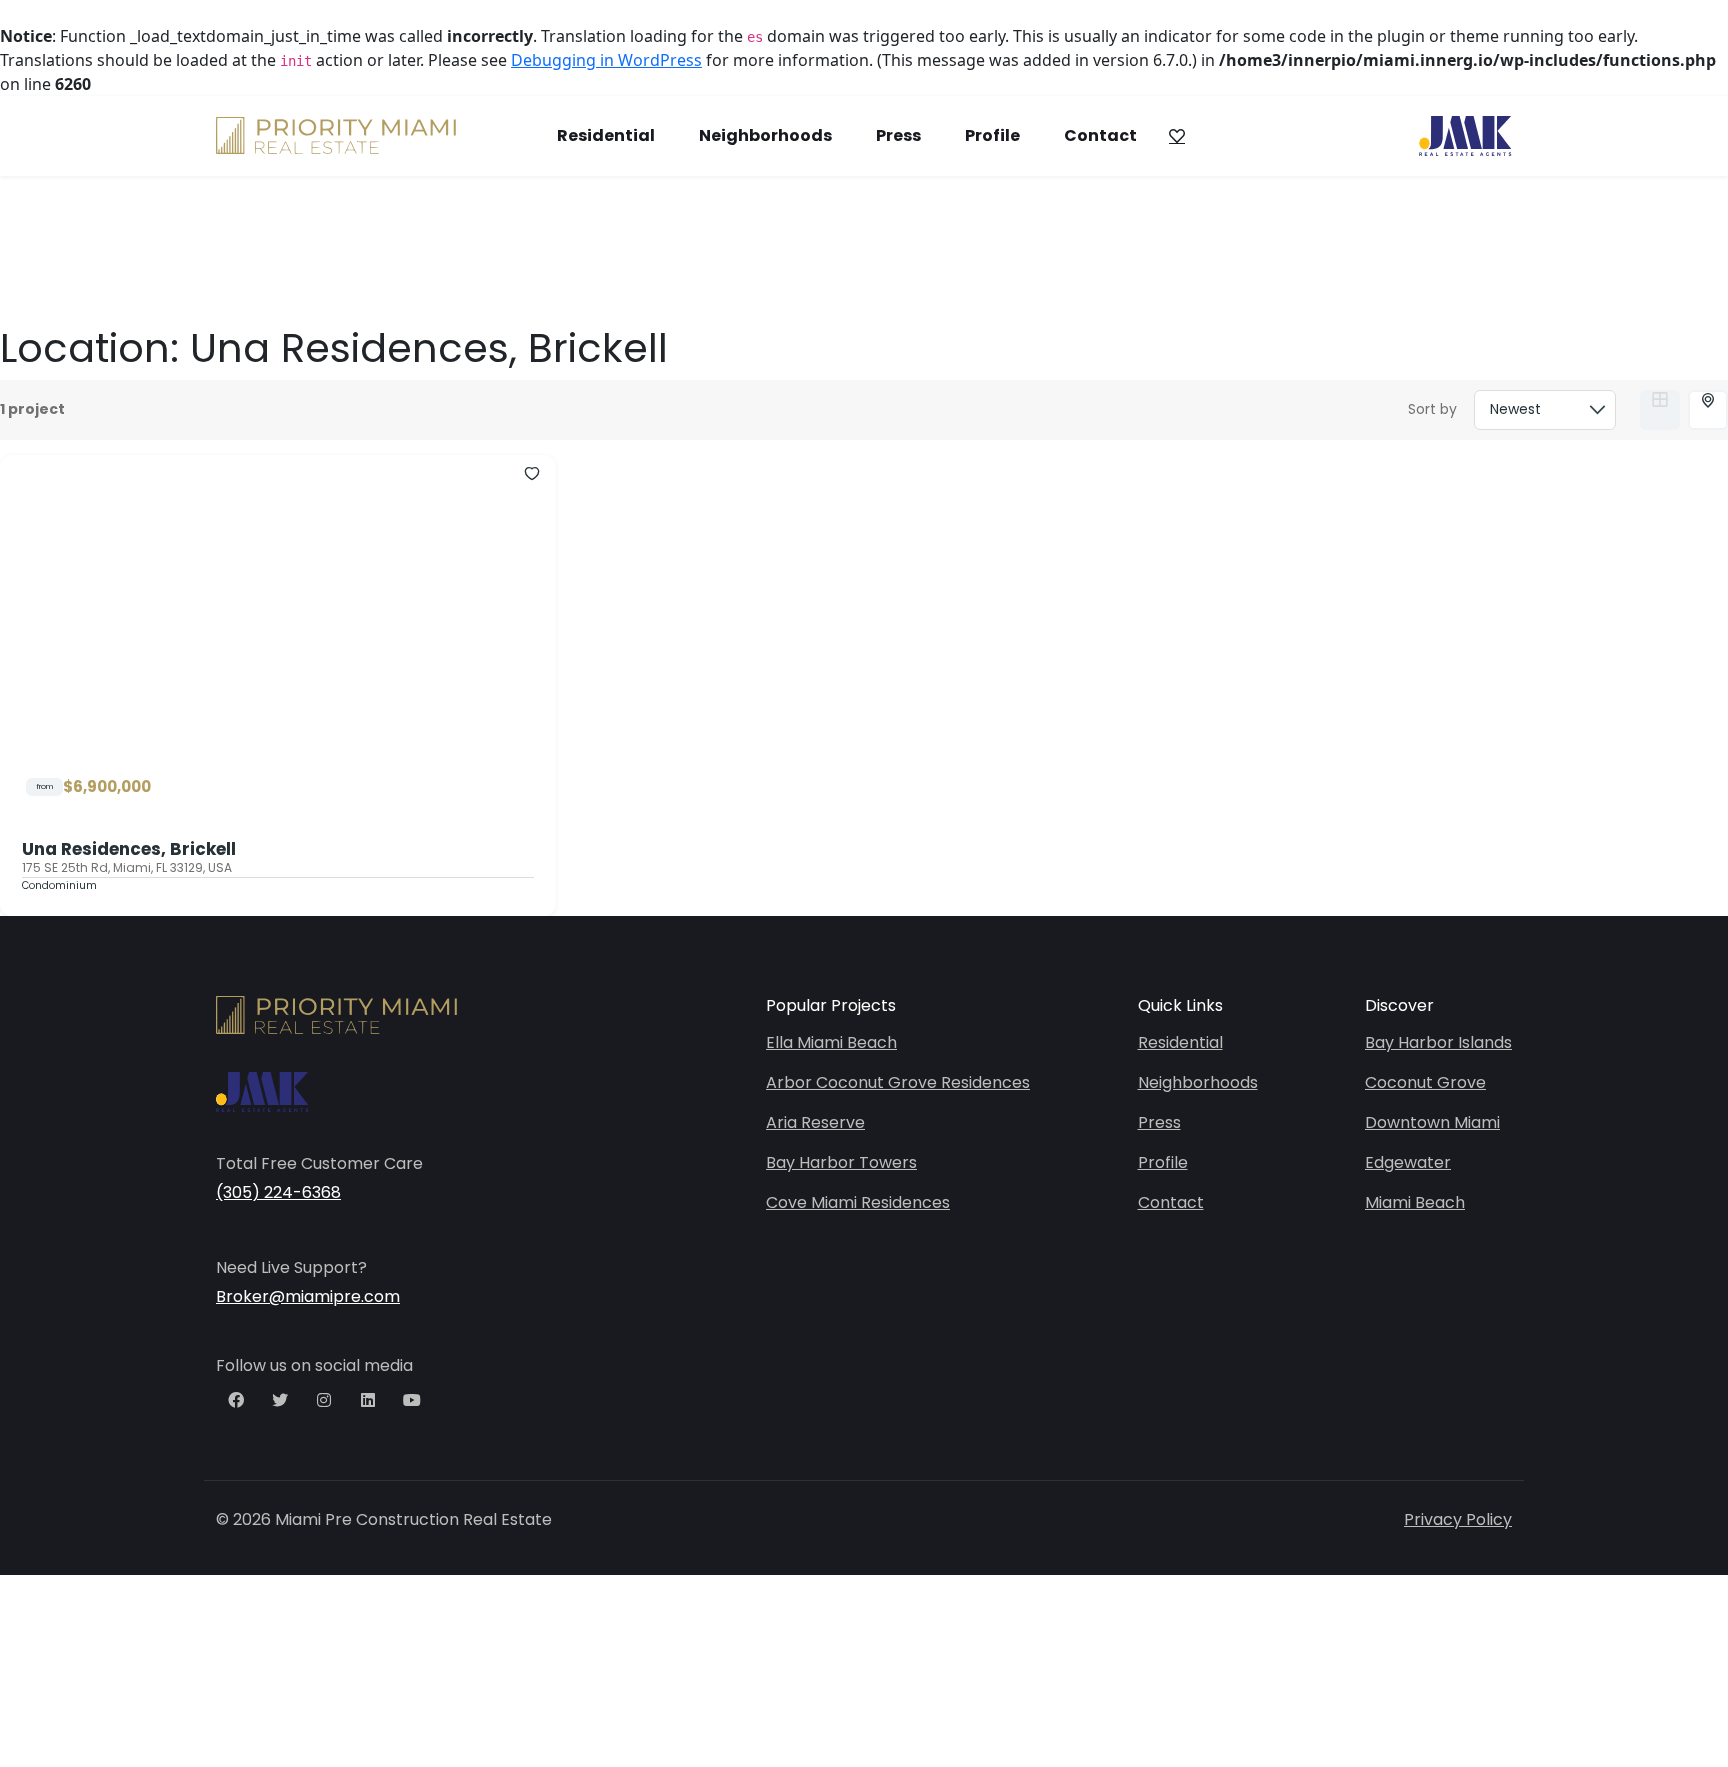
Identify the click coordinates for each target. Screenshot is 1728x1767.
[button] (1176, 136)
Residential (606, 135)
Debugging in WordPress (606, 60)
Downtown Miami (1432, 1122)
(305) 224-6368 (278, 1192)
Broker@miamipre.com (308, 1296)
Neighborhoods (765, 135)
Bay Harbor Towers (841, 1162)
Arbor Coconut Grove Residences (898, 1082)
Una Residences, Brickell (129, 849)
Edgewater (1408, 1162)
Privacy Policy (1458, 1519)
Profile (992, 135)
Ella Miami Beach (831, 1042)
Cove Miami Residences (858, 1202)
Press (898, 135)
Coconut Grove (1425, 1082)
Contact (1100, 135)
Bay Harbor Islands (1438, 1042)
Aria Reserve (815, 1122)
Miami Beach (1415, 1202)
